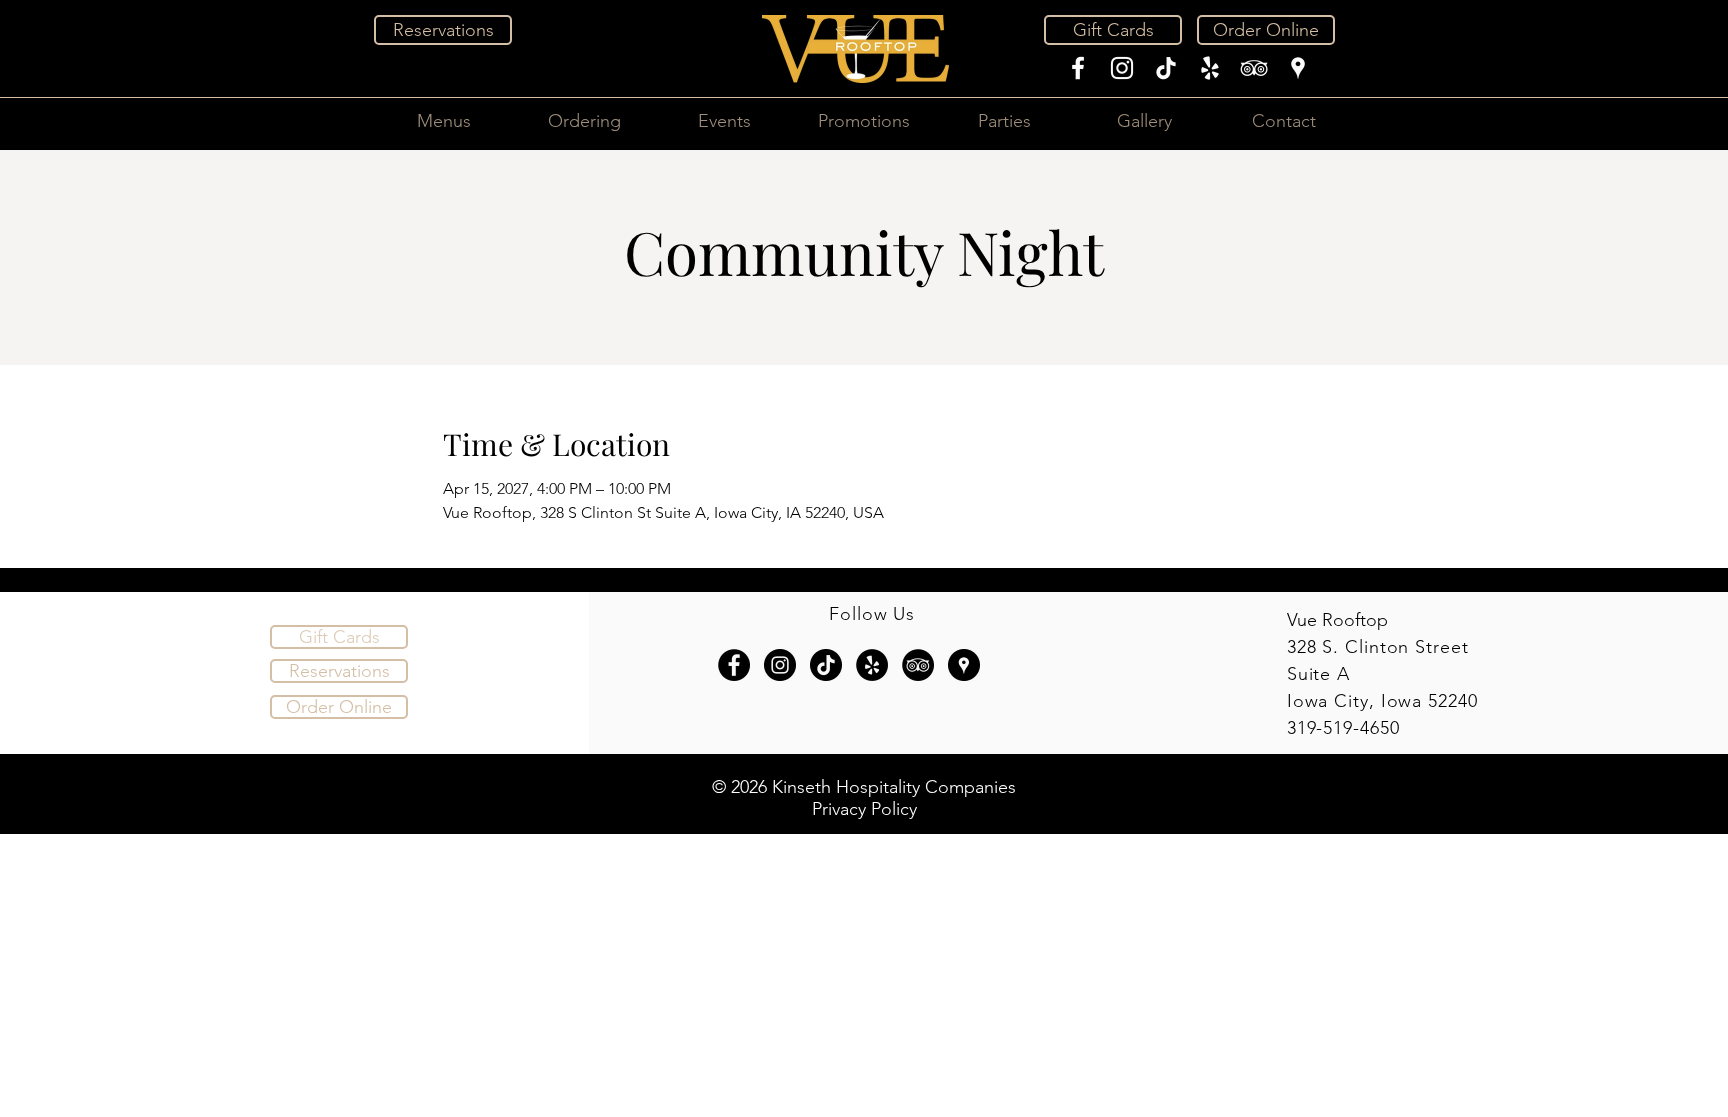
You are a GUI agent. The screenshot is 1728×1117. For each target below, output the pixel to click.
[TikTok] (1166, 68)
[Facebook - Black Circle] (734, 665)
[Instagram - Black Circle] (780, 665)
